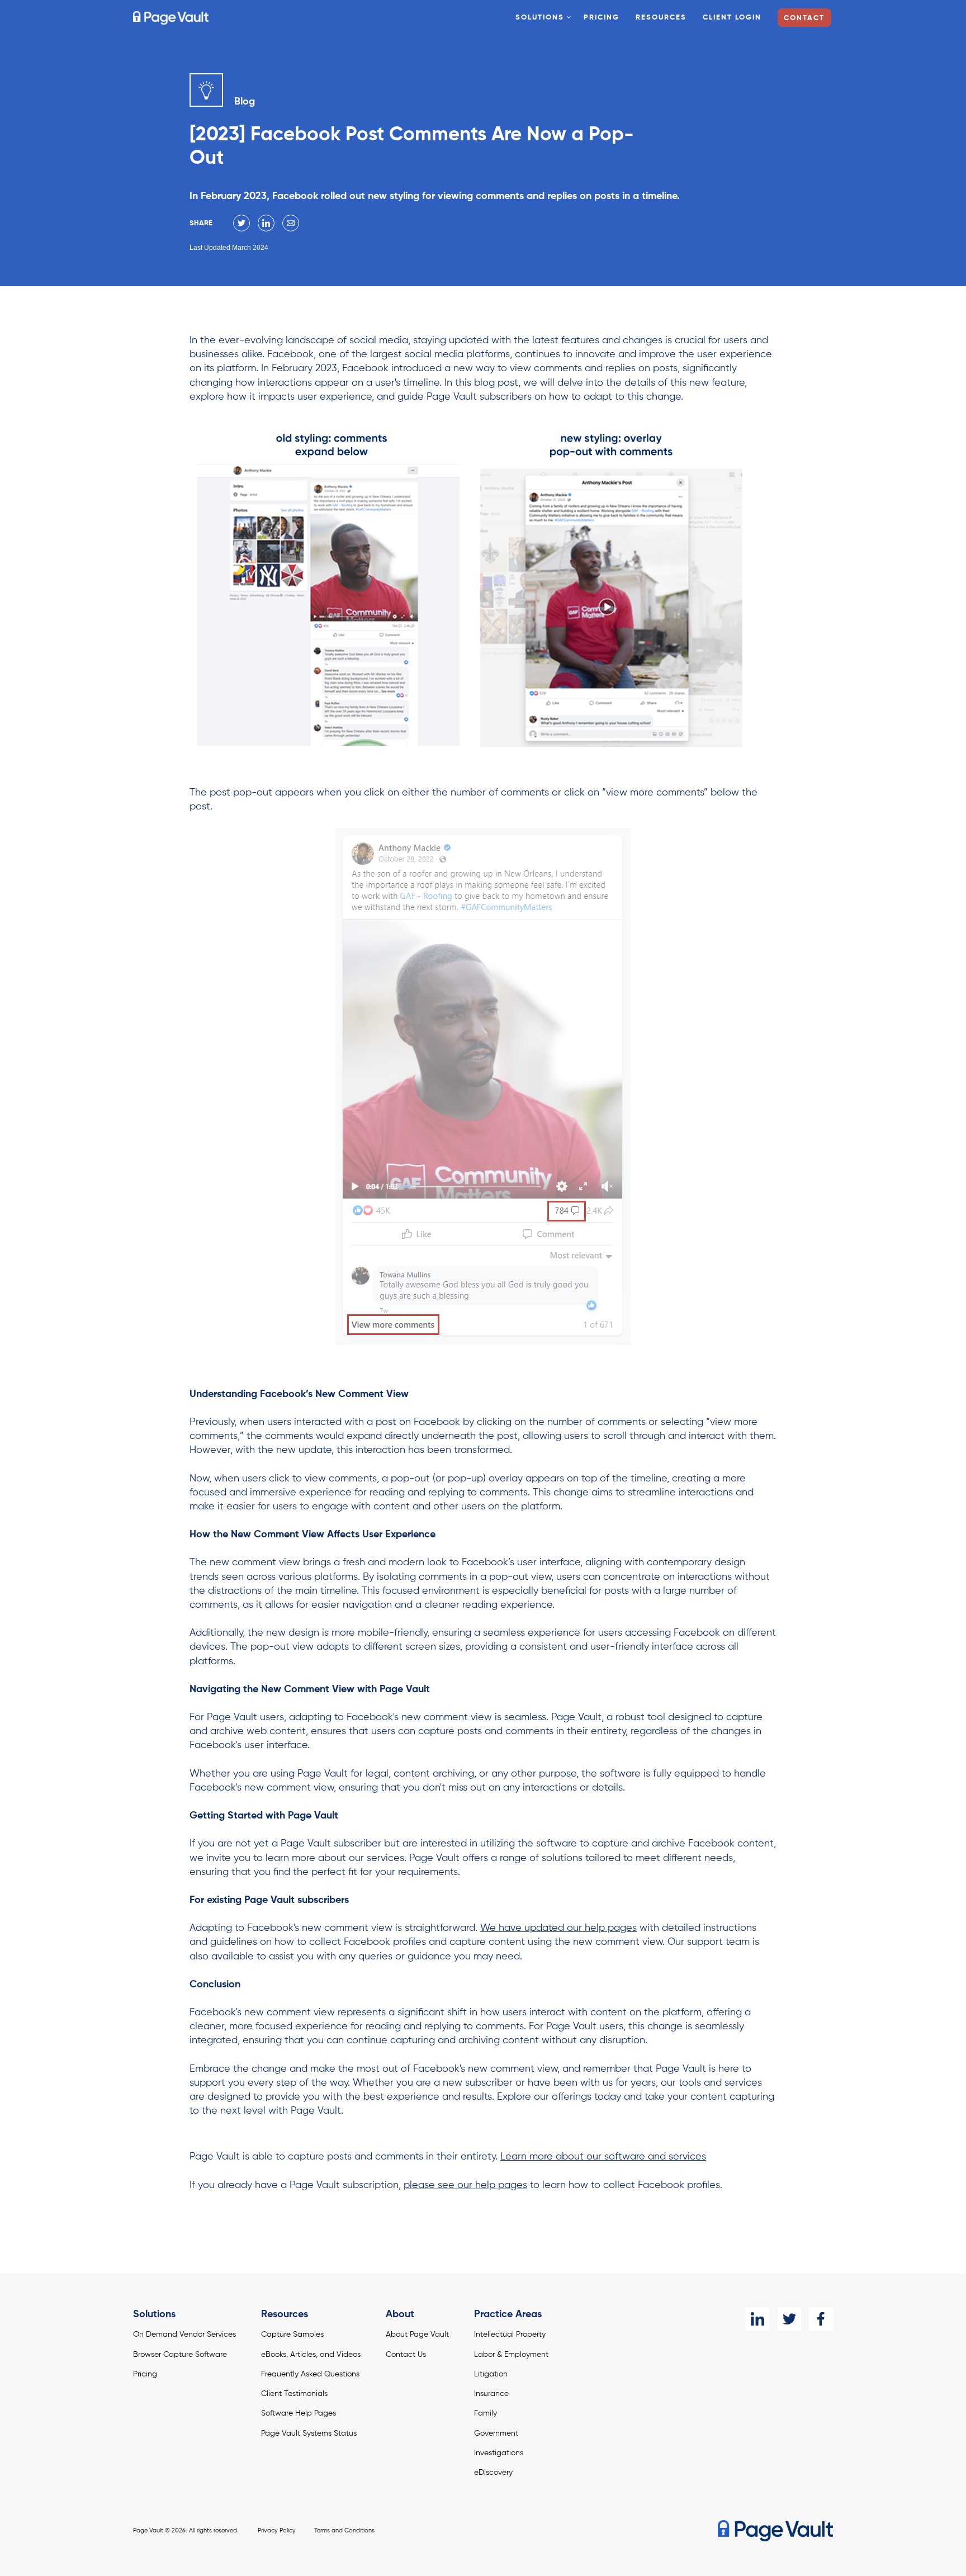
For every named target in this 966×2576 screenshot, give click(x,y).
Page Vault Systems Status (309, 2433)
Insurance (491, 2394)
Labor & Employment (511, 2355)
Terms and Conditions (344, 2531)
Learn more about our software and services (603, 2157)
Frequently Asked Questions (310, 2374)
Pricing (602, 18)
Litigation (491, 2374)
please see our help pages (465, 2185)
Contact (804, 18)
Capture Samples (292, 2334)
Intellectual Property (510, 2334)
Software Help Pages (299, 2413)
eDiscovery (493, 2473)
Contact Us (406, 2355)
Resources (661, 18)
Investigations (499, 2453)
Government (496, 2433)
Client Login (732, 18)
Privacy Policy (277, 2531)
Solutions (540, 18)
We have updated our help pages (558, 1928)
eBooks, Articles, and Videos (311, 2355)
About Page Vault (417, 2334)
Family (486, 2413)
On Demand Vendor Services (184, 2334)
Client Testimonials (294, 2394)
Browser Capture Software (180, 2355)
